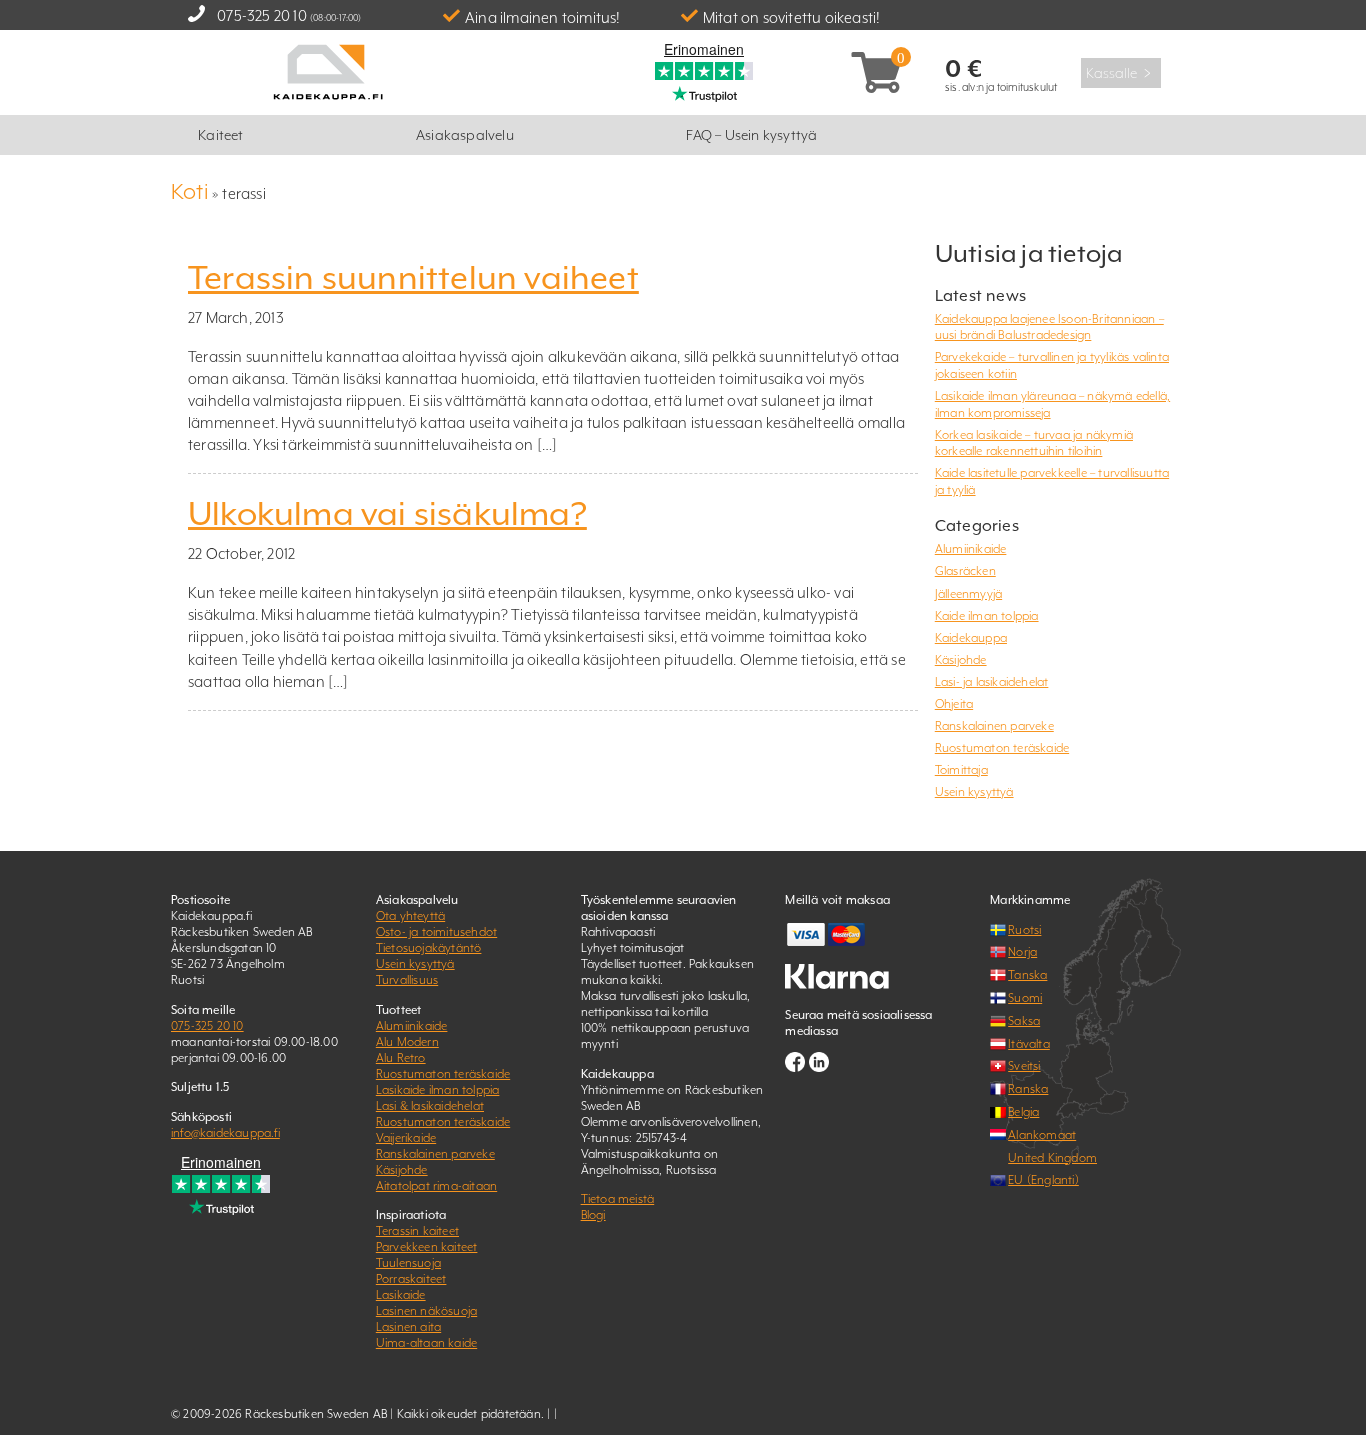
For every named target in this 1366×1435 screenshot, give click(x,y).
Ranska (1028, 1089)
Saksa (1024, 1021)
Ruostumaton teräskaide (1002, 748)
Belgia (1023, 1112)
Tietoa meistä (618, 1199)
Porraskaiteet (411, 1279)
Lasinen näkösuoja (426, 1311)
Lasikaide (401, 1295)
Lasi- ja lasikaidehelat (992, 682)
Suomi (1025, 998)
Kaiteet (220, 135)
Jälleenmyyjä (968, 594)
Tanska (1027, 975)
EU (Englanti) (1043, 1180)
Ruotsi (1024, 930)
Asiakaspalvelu (465, 135)
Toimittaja (961, 770)
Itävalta (1029, 1044)
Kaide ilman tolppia (987, 616)
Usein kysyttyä (974, 792)
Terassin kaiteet (417, 1231)
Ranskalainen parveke (994, 726)
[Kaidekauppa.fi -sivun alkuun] (328, 70)
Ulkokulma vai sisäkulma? (387, 514)
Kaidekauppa (971, 638)
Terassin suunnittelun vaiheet (413, 278)
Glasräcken (965, 571)
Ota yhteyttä (410, 916)
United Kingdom (1052, 1158)
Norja (1022, 952)
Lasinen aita (408, 1327)
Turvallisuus (407, 980)
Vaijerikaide (406, 1138)
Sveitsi (1024, 1066)
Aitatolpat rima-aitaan (436, 1186)
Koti (190, 191)
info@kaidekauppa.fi (225, 1133)
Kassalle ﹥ (1121, 73)
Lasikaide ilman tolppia (438, 1090)
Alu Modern (407, 1042)
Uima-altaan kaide (426, 1343)
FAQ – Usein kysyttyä (751, 135)
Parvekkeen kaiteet (427, 1247)
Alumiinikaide (971, 549)
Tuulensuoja (408, 1263)
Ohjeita (954, 704)
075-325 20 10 (262, 15)
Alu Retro (401, 1058)
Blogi (593, 1215)
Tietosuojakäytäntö (429, 948)
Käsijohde (961, 660)
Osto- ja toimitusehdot (436, 932)
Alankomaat (1042, 1135)
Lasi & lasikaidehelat (430, 1106)
